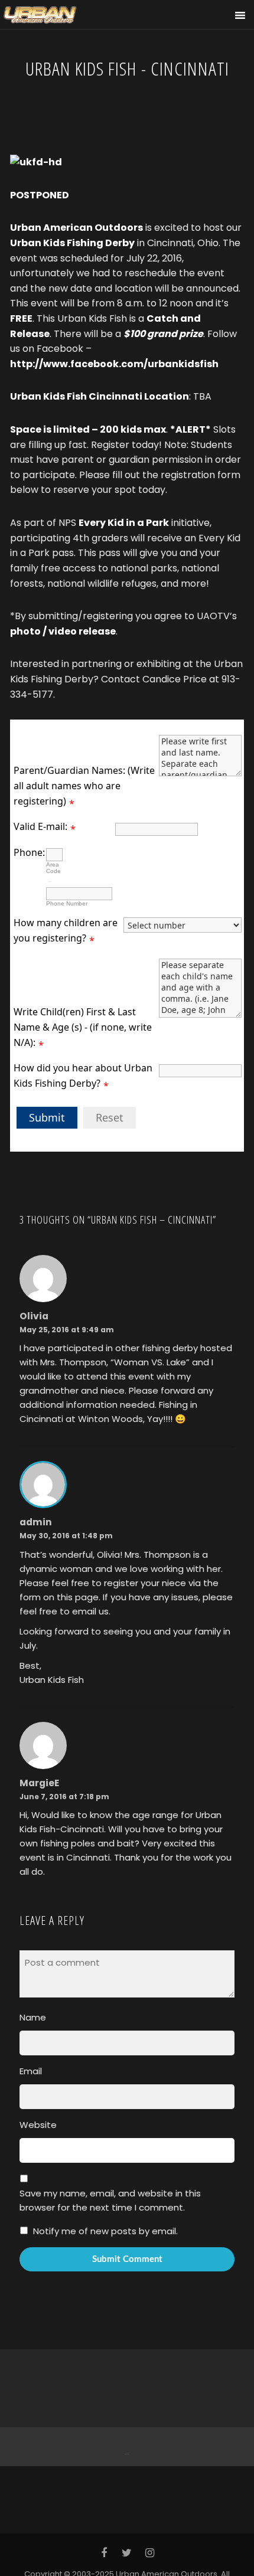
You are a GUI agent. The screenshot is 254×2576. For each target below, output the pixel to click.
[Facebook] (126, 2446)
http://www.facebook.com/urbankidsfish (114, 364)
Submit (47, 1117)
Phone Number (67, 903)
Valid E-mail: (40, 826)
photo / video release (63, 631)
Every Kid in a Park (124, 523)
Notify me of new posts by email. (105, 2231)
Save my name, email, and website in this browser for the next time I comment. (110, 2200)
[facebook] (104, 2553)
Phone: (29, 852)
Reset (110, 1117)
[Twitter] (128, 2446)
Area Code (53, 868)
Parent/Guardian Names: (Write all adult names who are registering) (84, 785)
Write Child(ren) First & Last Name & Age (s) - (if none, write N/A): (83, 1027)
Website (38, 2125)
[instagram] (150, 2553)
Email (31, 2071)
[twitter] (127, 2553)
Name (33, 2017)
